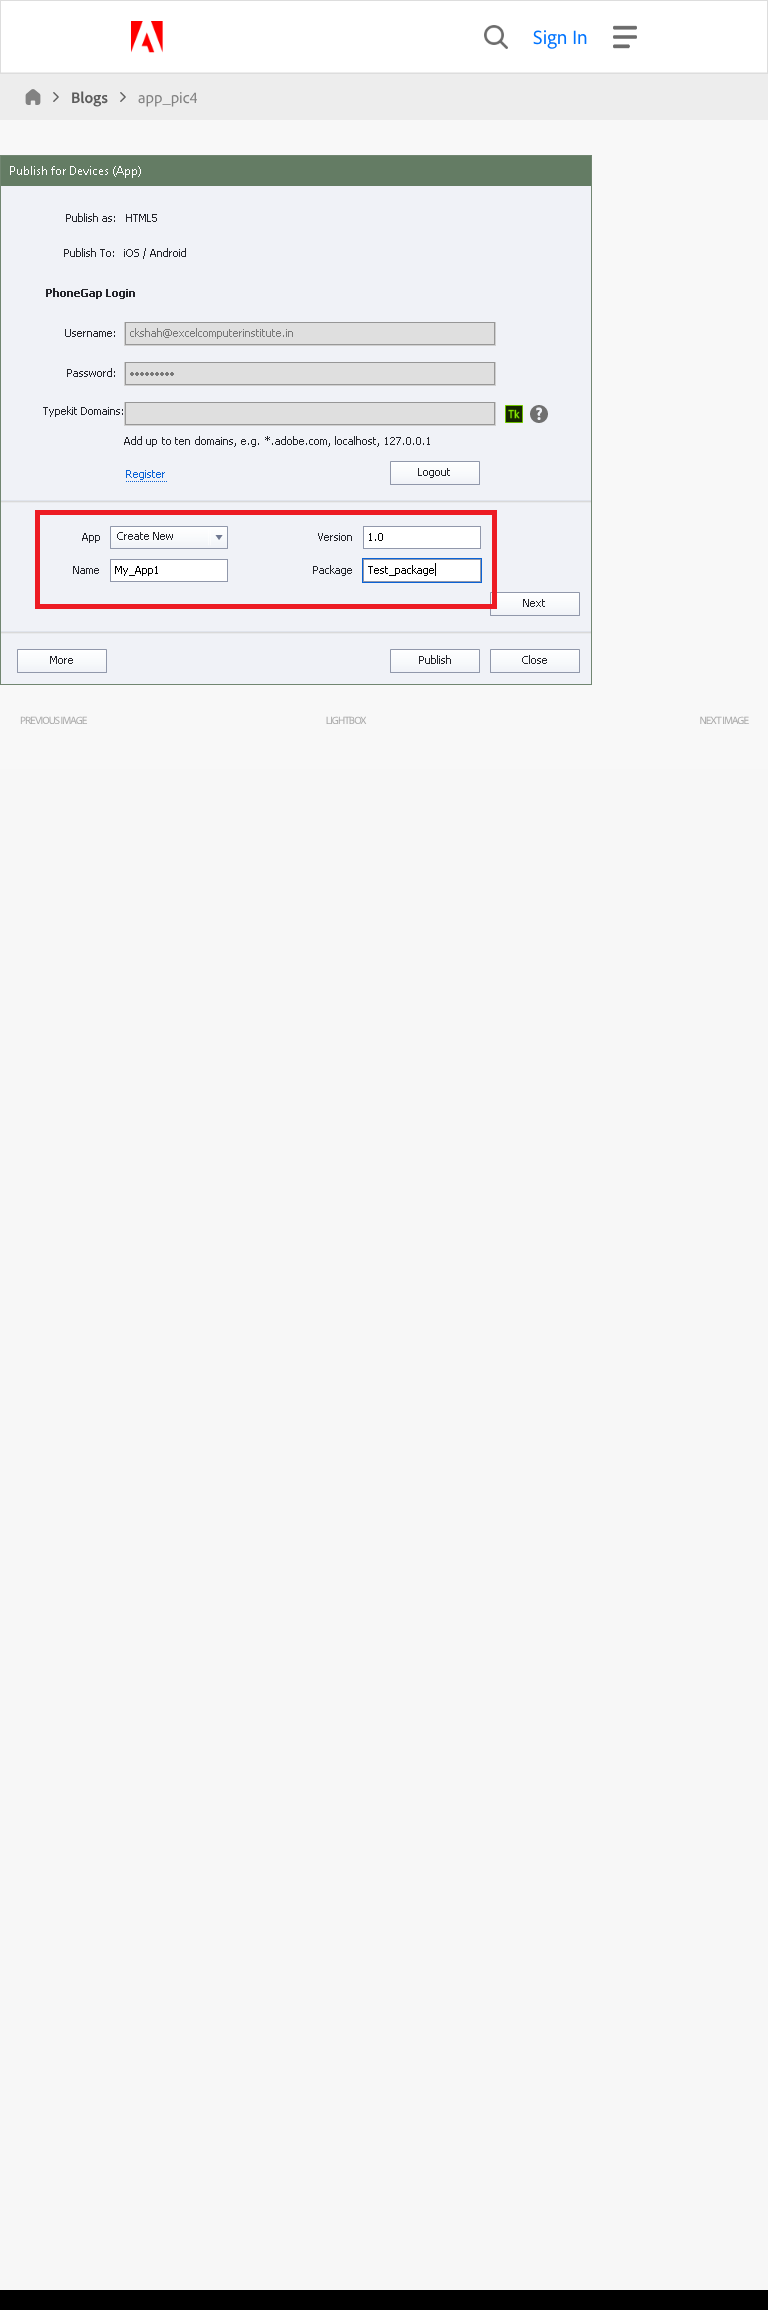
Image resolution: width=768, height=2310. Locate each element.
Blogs (89, 97)
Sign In (560, 36)
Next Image (723, 720)
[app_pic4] (296, 680)
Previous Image (53, 720)
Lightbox (345, 720)
